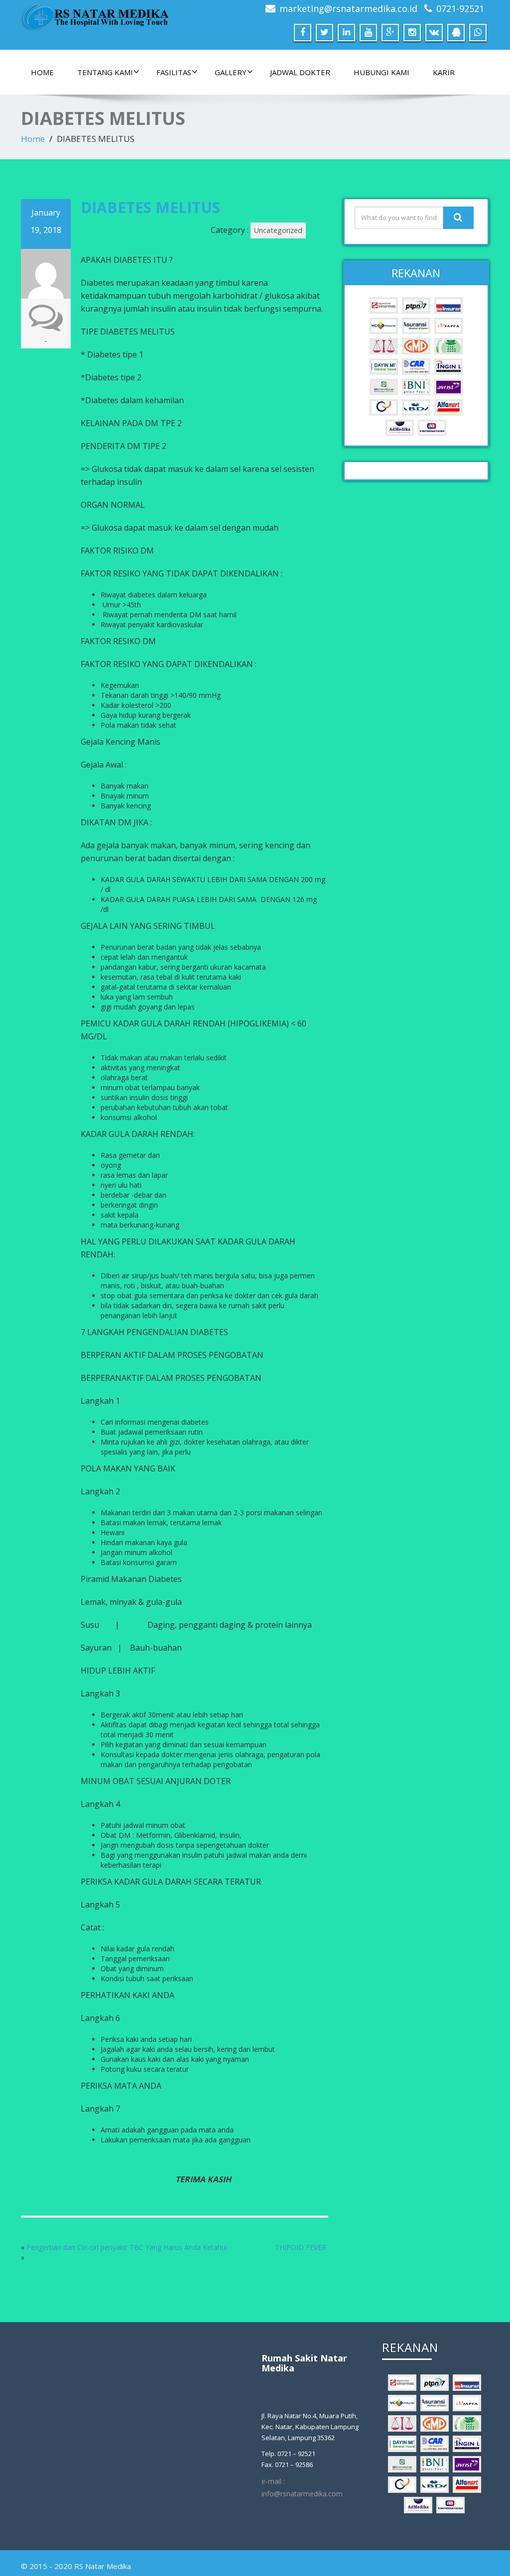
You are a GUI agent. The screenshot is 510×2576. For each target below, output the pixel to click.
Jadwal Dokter (300, 72)
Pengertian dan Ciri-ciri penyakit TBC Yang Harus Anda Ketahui (127, 2247)
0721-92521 (460, 8)
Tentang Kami (105, 72)
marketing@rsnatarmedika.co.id (348, 8)
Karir (444, 72)
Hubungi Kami (382, 72)
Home (42, 72)
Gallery (231, 72)
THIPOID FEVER (301, 2247)
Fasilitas (174, 72)
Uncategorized (278, 230)
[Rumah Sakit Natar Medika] (96, 14)
